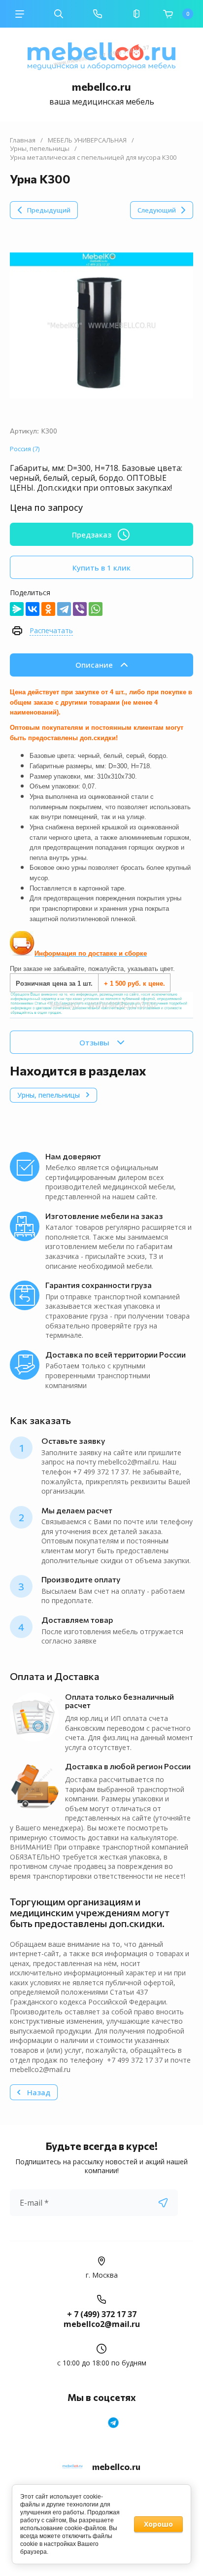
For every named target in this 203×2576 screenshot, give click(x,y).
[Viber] (80, 609)
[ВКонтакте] (33, 609)
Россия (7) (25, 449)
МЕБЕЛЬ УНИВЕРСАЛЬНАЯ (87, 140)
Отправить (163, 2203)
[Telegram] (64, 609)
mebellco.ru (101, 87)
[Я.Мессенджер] (17, 609)
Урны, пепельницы (40, 149)
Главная (23, 140)
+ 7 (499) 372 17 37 (102, 2314)
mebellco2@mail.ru (102, 2324)
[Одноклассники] (48, 609)
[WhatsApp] (96, 609)
